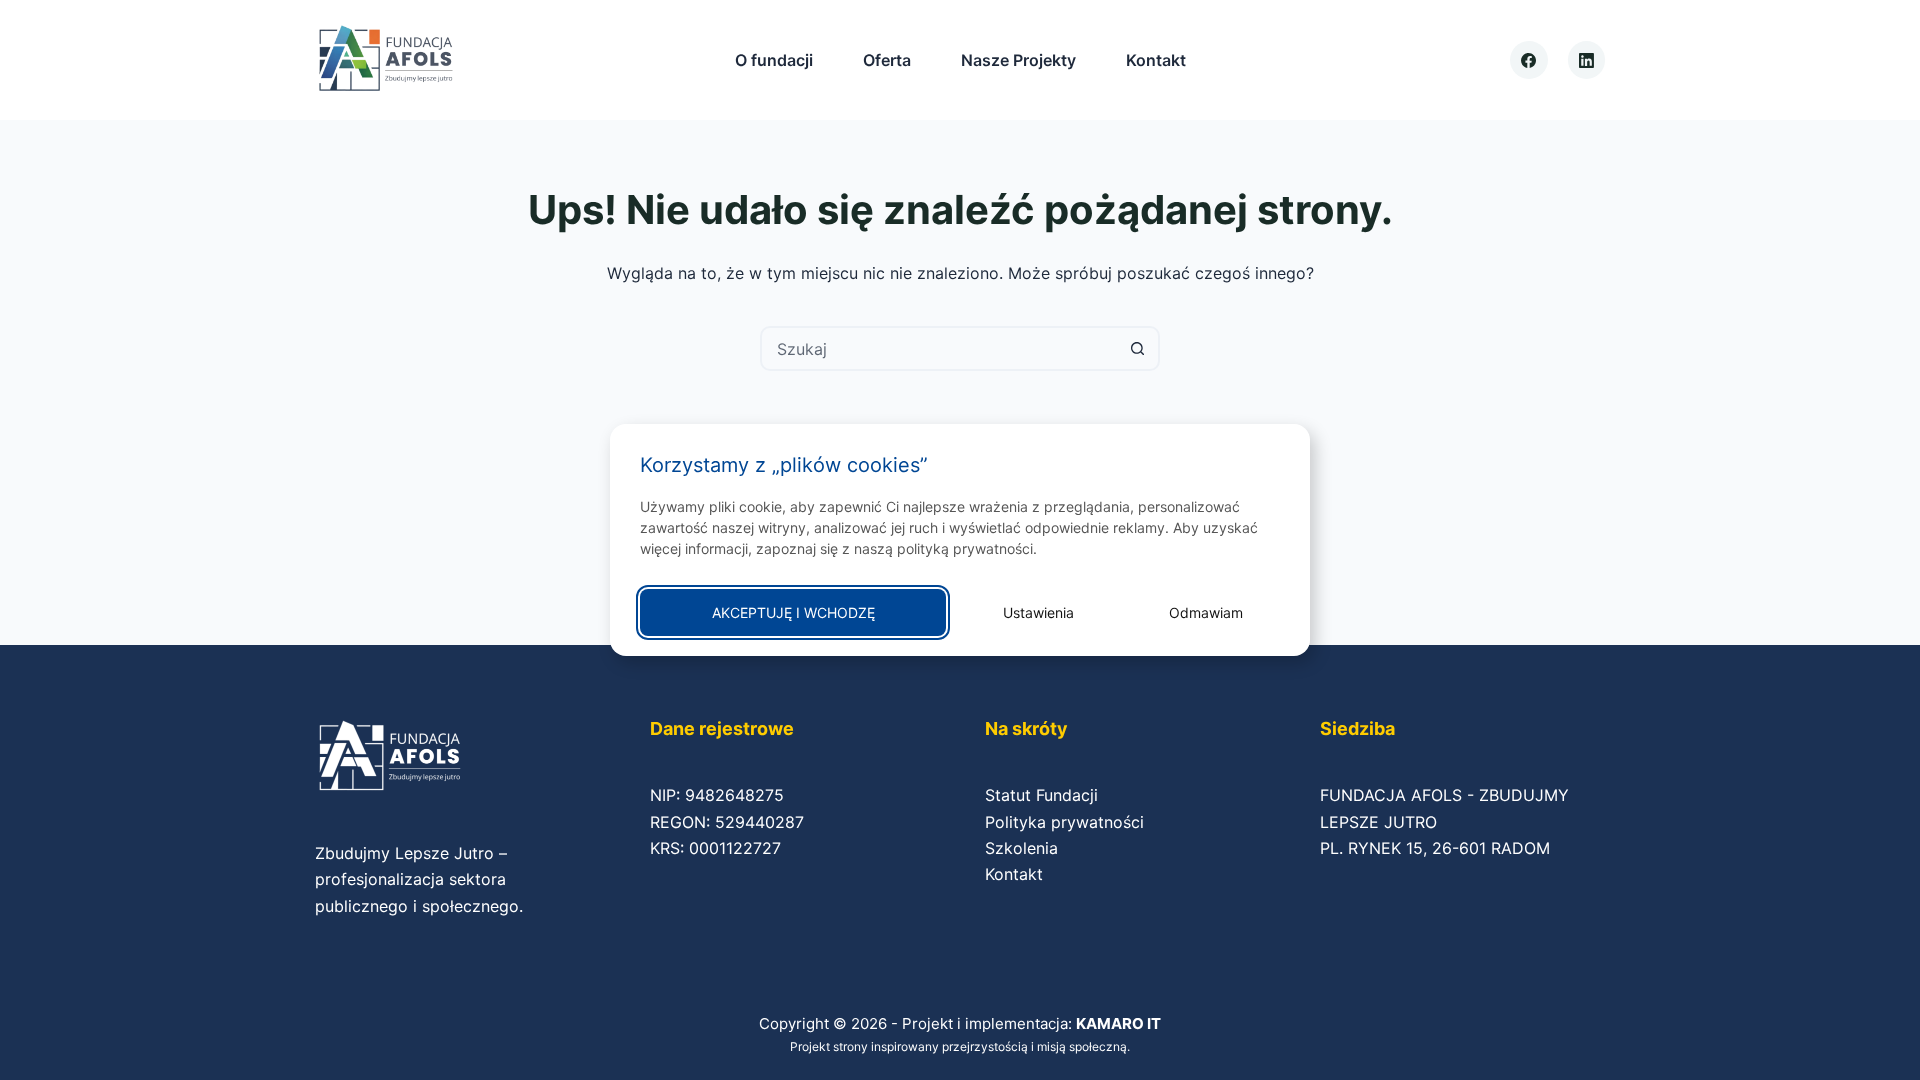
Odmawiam (1206, 612)
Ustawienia (1038, 612)
